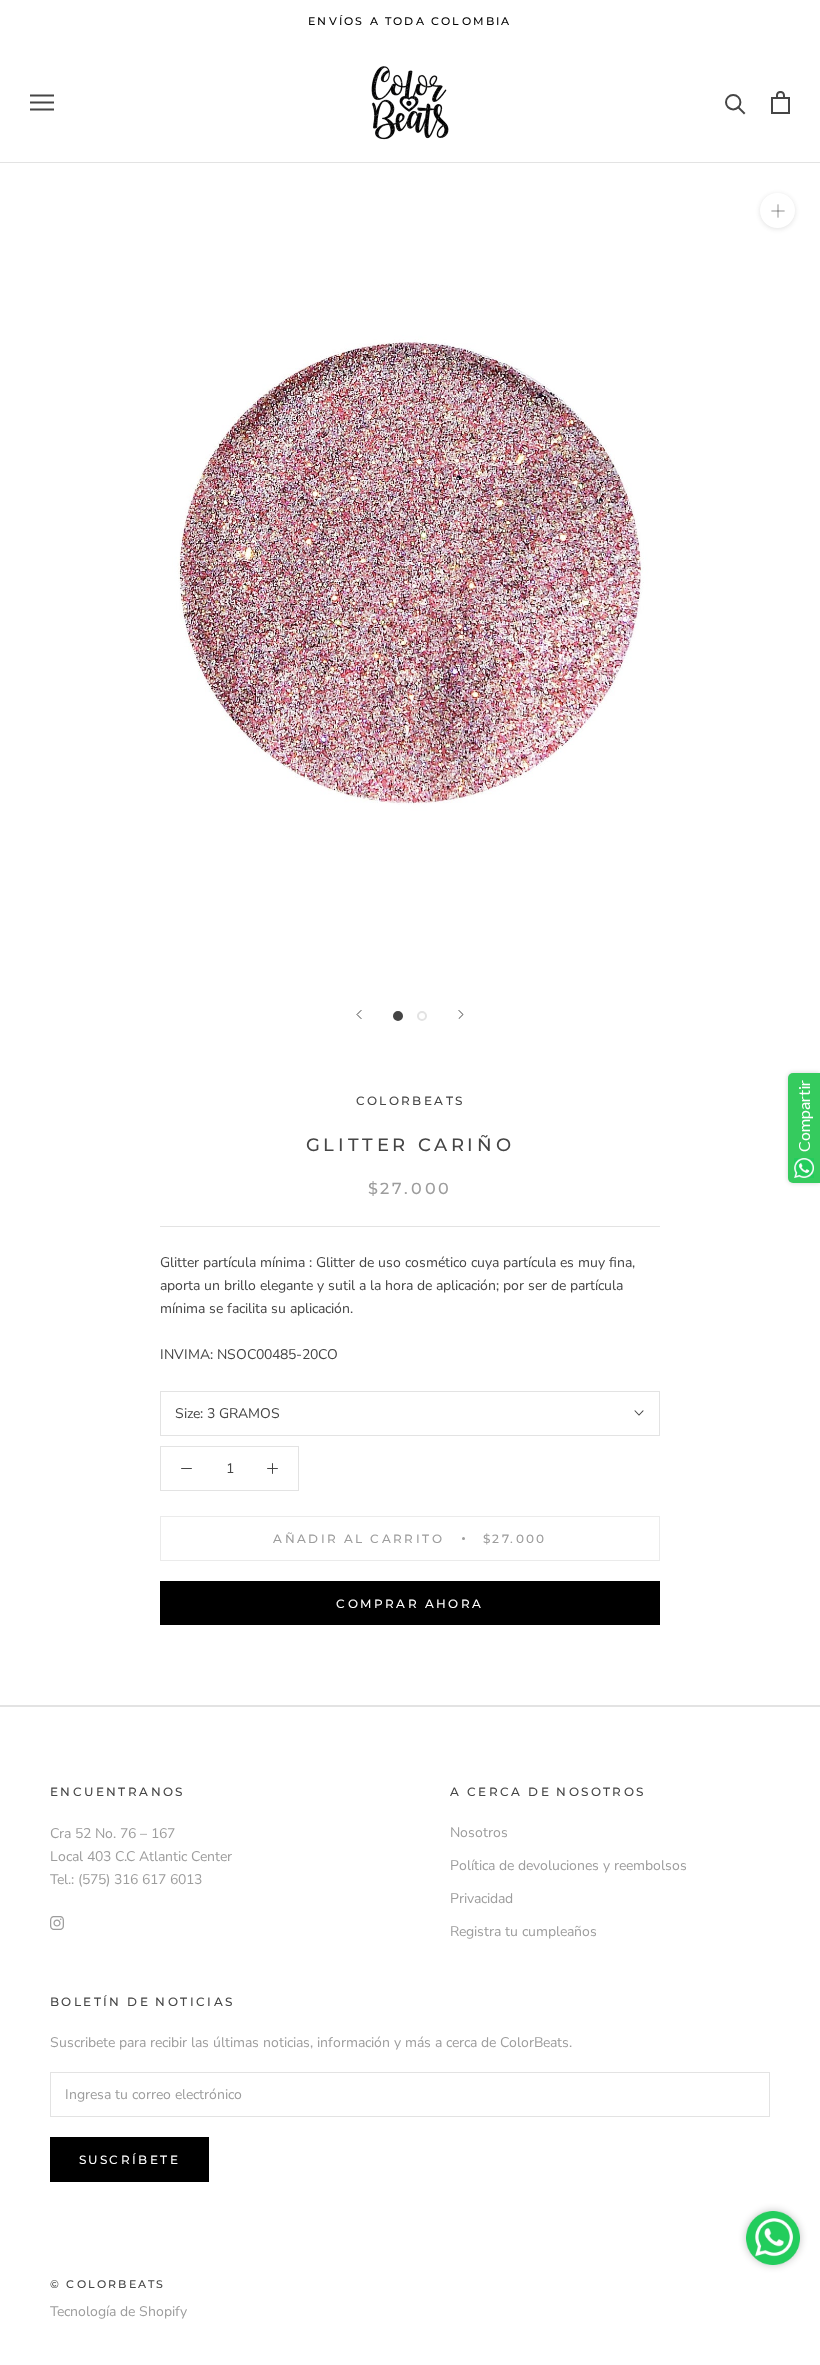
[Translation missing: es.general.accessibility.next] (461, 1014)
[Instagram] (57, 1922)
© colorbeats (107, 2284)
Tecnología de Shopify (118, 2311)
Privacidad (481, 1898)
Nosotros (479, 1832)
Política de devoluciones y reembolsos (568, 1865)
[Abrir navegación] (42, 102)
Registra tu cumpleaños (523, 1931)
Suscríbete (129, 2159)
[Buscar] (735, 102)
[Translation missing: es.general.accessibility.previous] (359, 1014)
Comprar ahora (409, 1603)
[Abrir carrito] (780, 102)
